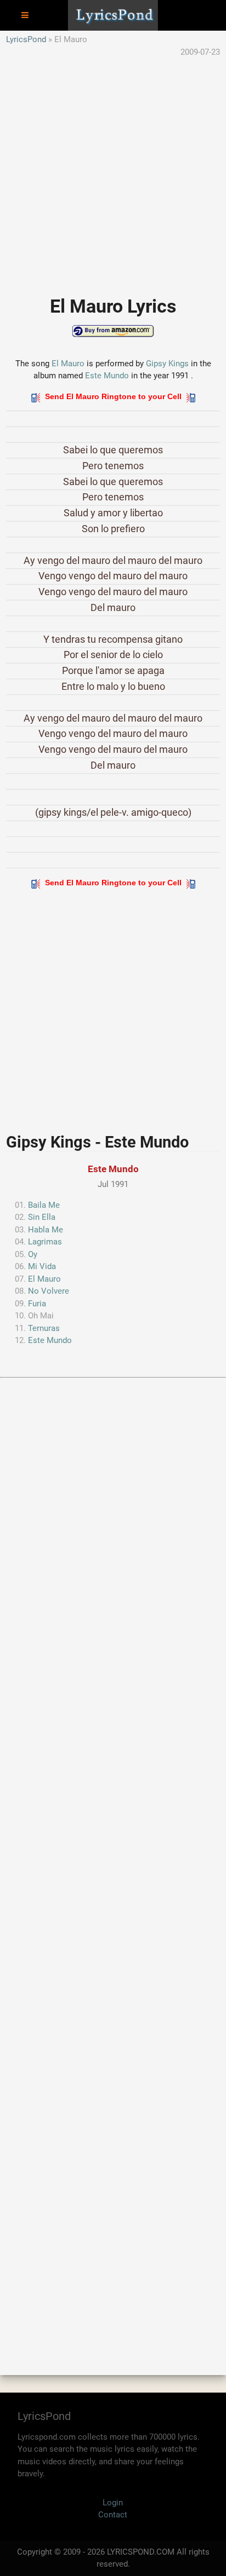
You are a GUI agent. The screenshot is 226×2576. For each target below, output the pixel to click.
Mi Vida (42, 1266)
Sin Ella (42, 1217)
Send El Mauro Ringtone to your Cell (113, 396)
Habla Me (46, 1230)
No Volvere (49, 1291)
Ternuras (44, 1328)
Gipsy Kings (167, 364)
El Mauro (68, 364)
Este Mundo (107, 376)
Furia (37, 1304)
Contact (113, 2515)
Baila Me (44, 1205)
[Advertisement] (113, 171)
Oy (33, 1254)
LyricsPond (26, 39)
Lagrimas (45, 1242)
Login (113, 2503)
